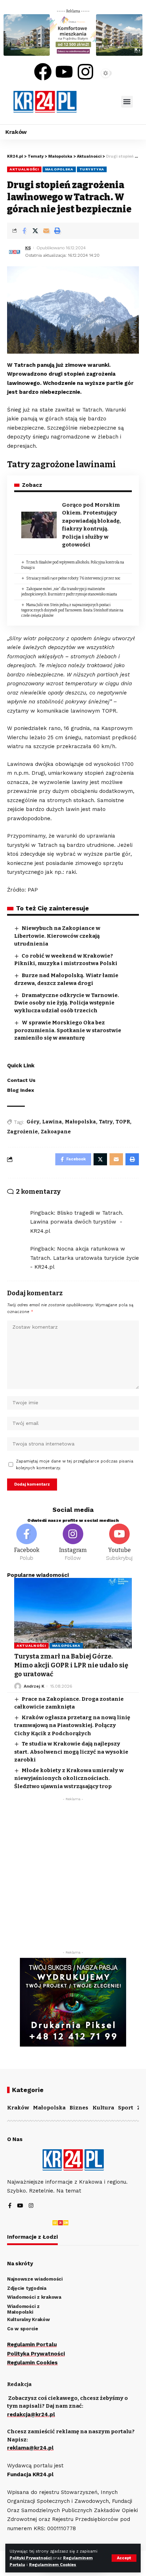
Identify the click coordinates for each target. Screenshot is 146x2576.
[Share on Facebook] (24, 231)
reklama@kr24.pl (30, 2448)
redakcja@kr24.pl (31, 2414)
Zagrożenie (23, 1132)
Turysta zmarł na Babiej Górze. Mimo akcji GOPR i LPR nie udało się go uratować (71, 1665)
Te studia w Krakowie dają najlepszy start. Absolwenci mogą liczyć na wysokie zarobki (71, 1752)
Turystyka (92, 169)
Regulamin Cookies (32, 2363)
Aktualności (24, 169)
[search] (99, 102)
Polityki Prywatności (31, 2558)
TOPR (123, 1122)
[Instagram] (85, 72)
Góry (33, 1122)
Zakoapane (56, 1132)
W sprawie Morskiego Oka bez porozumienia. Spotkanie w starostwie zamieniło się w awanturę (68, 1030)
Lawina (52, 1122)
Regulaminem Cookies (53, 2565)
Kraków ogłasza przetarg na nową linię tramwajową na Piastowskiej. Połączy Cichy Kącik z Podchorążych (72, 1725)
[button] (127, 102)
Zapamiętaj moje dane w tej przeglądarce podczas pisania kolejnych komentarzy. (75, 1465)
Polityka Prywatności (36, 2354)
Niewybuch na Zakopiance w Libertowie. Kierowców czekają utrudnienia (57, 936)
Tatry (106, 1122)
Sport (126, 2108)
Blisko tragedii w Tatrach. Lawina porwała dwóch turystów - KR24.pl (77, 1222)
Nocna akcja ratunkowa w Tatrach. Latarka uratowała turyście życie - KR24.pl (85, 1258)
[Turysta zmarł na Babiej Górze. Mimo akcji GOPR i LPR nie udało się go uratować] (73, 1613)
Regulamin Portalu (32, 2344)
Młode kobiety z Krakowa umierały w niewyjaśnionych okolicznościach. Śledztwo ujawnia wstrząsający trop (69, 1778)
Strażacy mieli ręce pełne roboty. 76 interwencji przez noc (73, 578)
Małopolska (59, 169)
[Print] (57, 231)
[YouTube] (20, 2206)
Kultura (103, 2108)
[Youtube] (64, 72)
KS (28, 248)
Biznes (79, 2108)
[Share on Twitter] (35, 231)
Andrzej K (34, 1686)
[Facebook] (43, 72)
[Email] (46, 231)
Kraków (18, 2108)
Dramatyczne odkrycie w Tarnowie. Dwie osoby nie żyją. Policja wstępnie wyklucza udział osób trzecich (67, 1003)
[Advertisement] (73, 1878)
